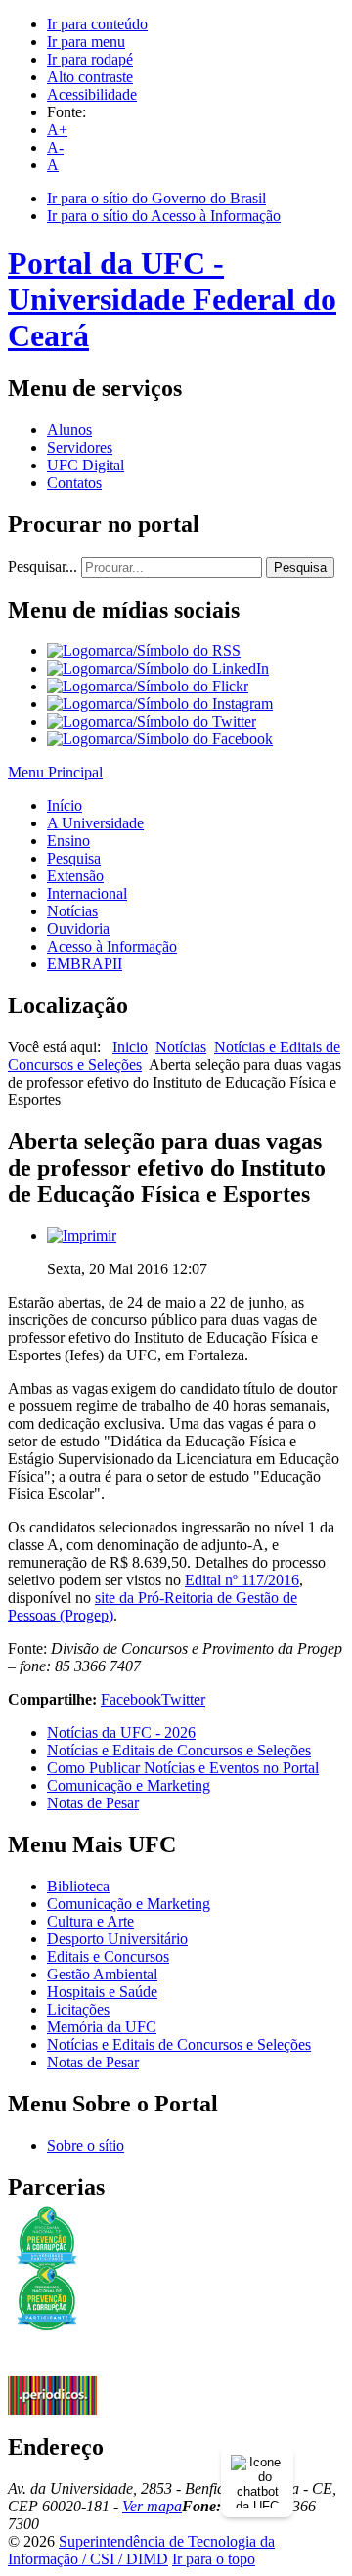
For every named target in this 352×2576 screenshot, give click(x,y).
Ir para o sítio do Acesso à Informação (164, 216)
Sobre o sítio (86, 2145)
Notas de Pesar (93, 1803)
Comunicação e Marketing (129, 1785)
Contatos (74, 483)
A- (55, 147)
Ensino (68, 841)
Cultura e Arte (90, 1921)
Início (65, 805)
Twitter (183, 1699)
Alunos (69, 430)
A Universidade (95, 823)
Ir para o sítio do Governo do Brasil (156, 198)
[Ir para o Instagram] (160, 704)
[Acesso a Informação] (52, 2370)
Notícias (72, 911)
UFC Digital (86, 465)
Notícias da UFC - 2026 (121, 1732)
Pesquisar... (43, 567)
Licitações (78, 2009)
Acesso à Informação (112, 946)
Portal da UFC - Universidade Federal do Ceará (172, 299)
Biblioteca (78, 1886)
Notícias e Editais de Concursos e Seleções (179, 1750)
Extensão (75, 876)
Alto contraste (90, 77)
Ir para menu (86, 42)
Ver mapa (152, 2506)
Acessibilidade (92, 94)
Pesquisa (300, 568)
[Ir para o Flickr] (148, 686)
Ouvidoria (78, 929)
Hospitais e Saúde (102, 1992)
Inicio (130, 1047)
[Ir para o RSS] (144, 651)
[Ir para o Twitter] (152, 721)
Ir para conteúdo (97, 24)
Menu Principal (55, 772)
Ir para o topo (214, 2559)
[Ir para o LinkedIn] (158, 668)
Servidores (80, 447)
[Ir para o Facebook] (160, 739)
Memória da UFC (102, 2027)
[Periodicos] (52, 2409)
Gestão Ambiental (102, 1974)
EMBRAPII (85, 964)
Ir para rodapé (90, 59)
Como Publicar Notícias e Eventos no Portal (183, 1768)
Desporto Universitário (117, 1939)
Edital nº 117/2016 (242, 1580)
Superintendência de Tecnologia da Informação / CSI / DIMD (141, 2550)
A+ (57, 130)
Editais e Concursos (108, 1956)
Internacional (87, 893)
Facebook (131, 1699)
